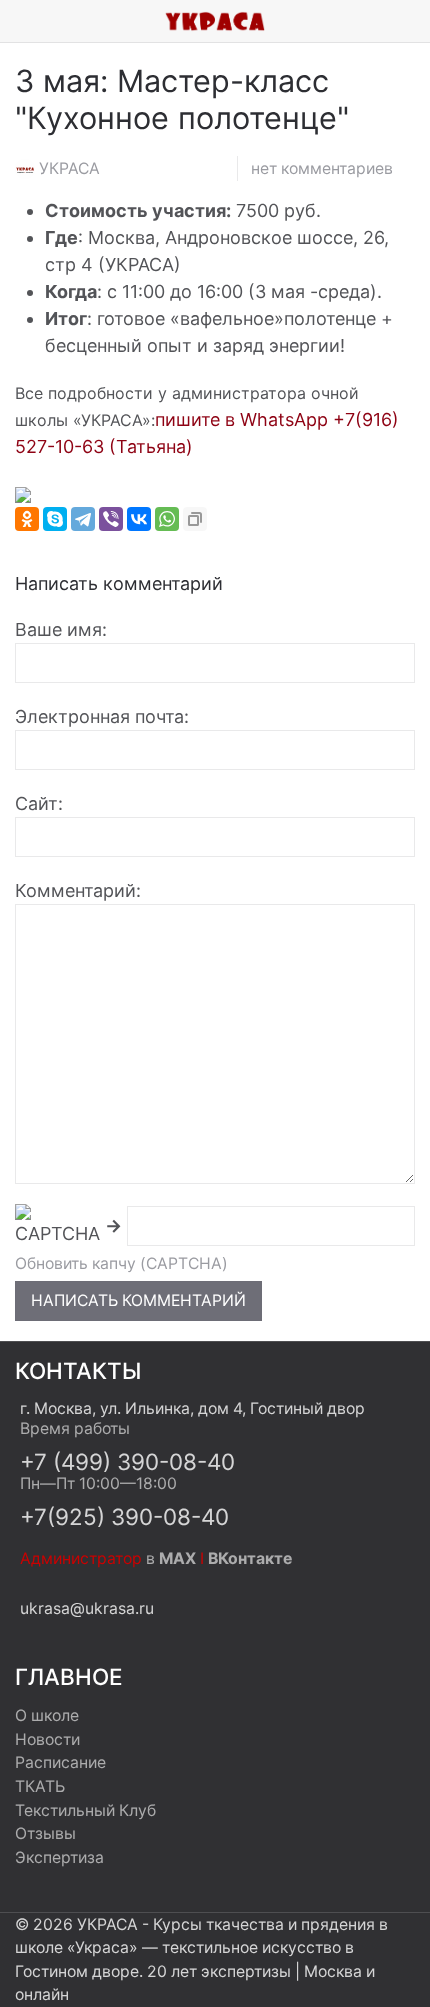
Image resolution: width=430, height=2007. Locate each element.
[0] (415, 21)
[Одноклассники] (27, 519)
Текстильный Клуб (85, 1810)
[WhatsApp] (167, 519)
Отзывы (45, 1833)
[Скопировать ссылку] (195, 519)
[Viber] (111, 519)
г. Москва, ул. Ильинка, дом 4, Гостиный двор (192, 1408)
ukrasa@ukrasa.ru (87, 1608)
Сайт (36, 803)
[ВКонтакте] (139, 519)
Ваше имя (58, 629)
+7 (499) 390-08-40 (127, 1461)
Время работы (75, 1428)
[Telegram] (83, 519)
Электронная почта (99, 716)
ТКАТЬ (40, 1786)
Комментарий (75, 890)
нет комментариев (322, 168)
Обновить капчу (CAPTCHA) (121, 1263)
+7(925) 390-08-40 (124, 1516)
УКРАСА (69, 168)
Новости (47, 1739)
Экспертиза (59, 1857)
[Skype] (55, 519)
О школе (47, 1715)
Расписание (60, 1762)
